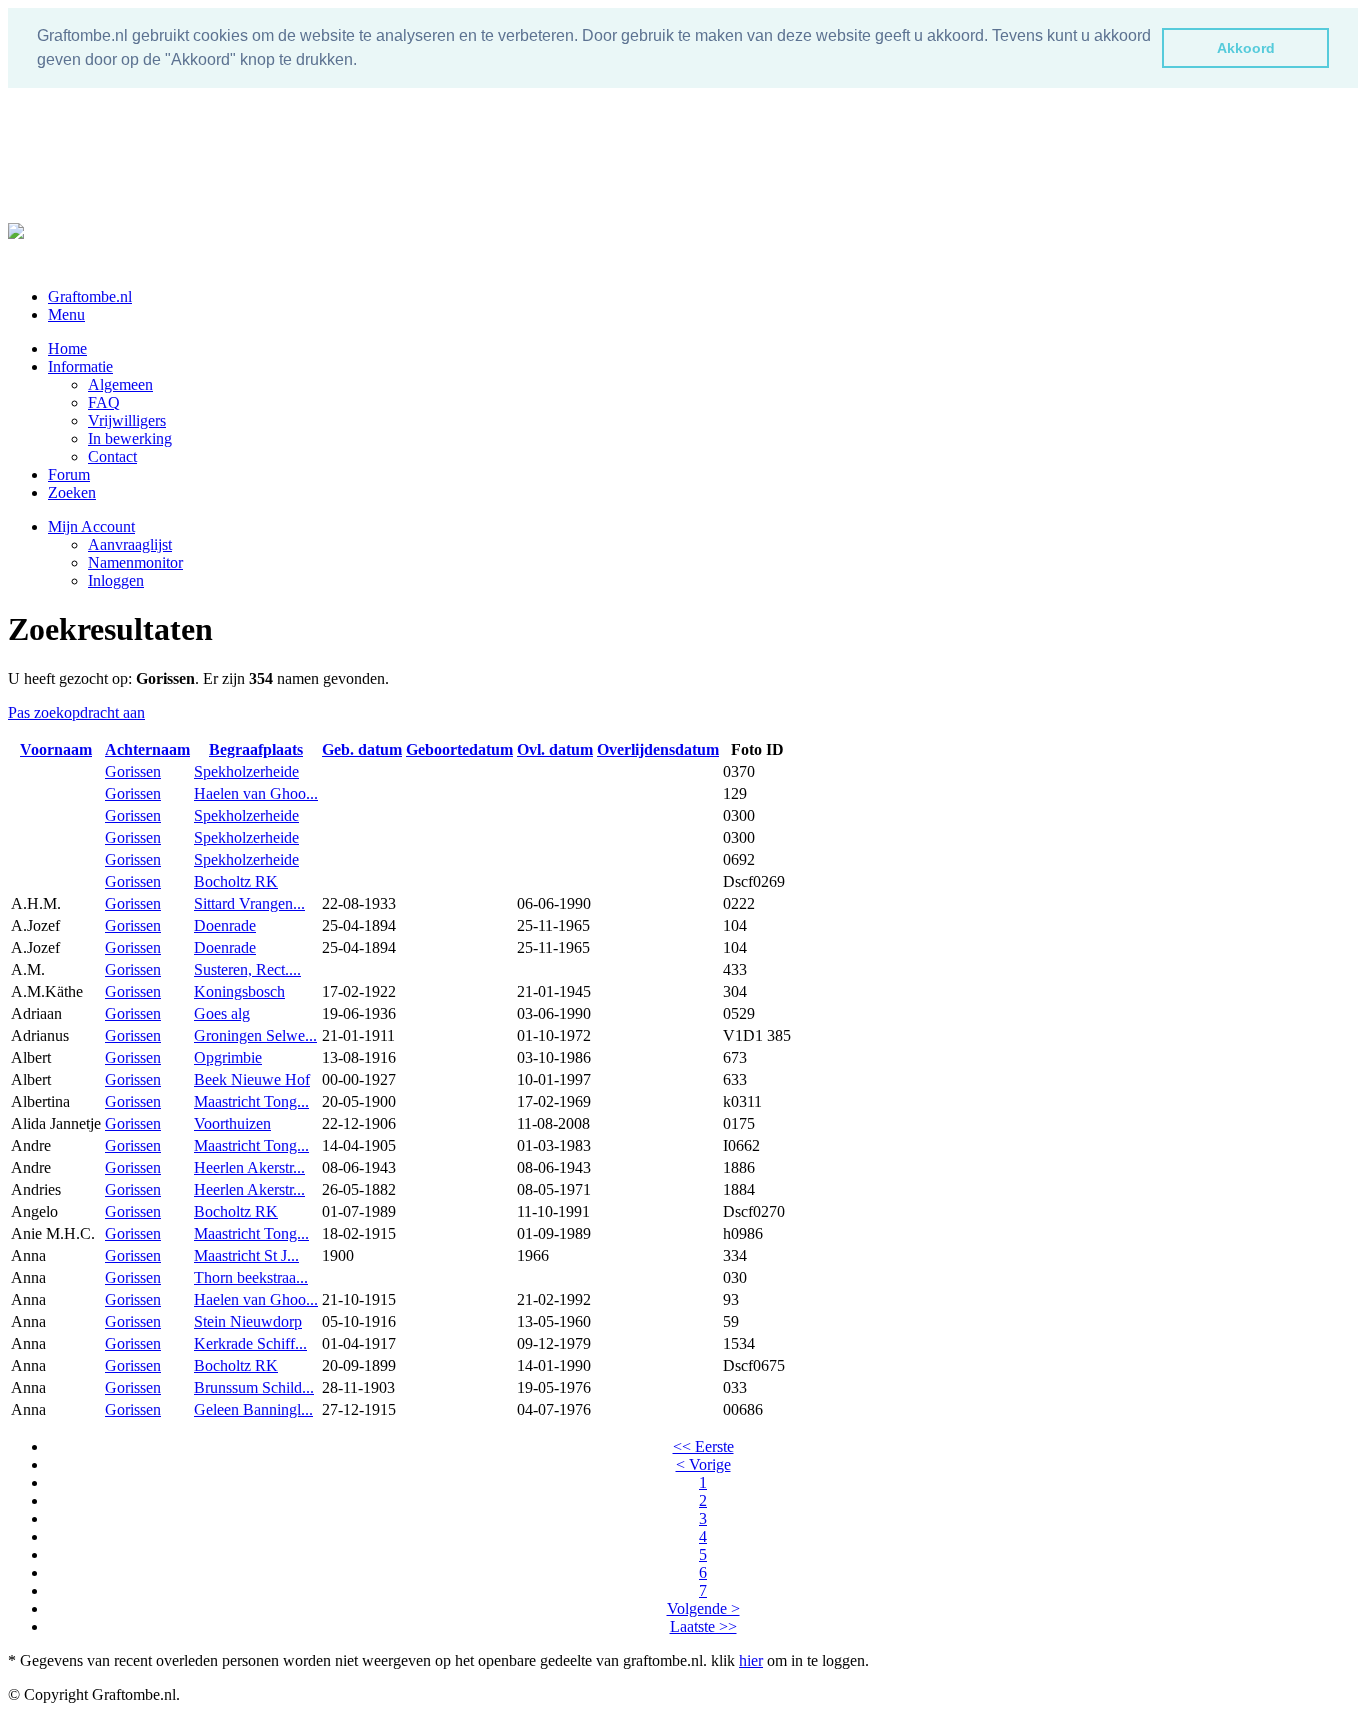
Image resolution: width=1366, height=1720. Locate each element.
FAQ (104, 402)
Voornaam (56, 749)
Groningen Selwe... (255, 1035)
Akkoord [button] (1246, 48)
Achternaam (147, 749)
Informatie (80, 366)
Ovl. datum (555, 749)
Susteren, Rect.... (247, 969)
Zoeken (72, 492)
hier (751, 1660)
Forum (69, 474)
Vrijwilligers (127, 420)
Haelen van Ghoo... (256, 793)
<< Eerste (703, 1446)
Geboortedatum (459, 749)
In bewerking (130, 438)
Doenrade (225, 925)
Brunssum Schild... (254, 1387)
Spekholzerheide (246, 771)
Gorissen (133, 771)
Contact (112, 456)
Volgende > (703, 1608)
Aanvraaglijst (130, 544)
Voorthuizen (232, 1123)
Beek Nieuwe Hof (252, 1079)
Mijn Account (91, 526)
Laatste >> (703, 1626)
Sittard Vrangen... (249, 903)
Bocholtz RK (236, 881)
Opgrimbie (228, 1057)
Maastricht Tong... (251, 1101)
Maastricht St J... (246, 1255)
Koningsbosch (239, 991)
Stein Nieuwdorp (248, 1321)
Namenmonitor (135, 562)
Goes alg (222, 1013)
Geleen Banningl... (253, 1409)
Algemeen (120, 384)
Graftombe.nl (90, 296)
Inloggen (116, 580)
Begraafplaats (256, 749)
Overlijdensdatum (658, 749)
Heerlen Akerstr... (249, 1167)
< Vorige (703, 1464)
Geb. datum (362, 749)
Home (67, 348)
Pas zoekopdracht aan (76, 712)
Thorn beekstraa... (251, 1277)
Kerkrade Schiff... (250, 1343)
